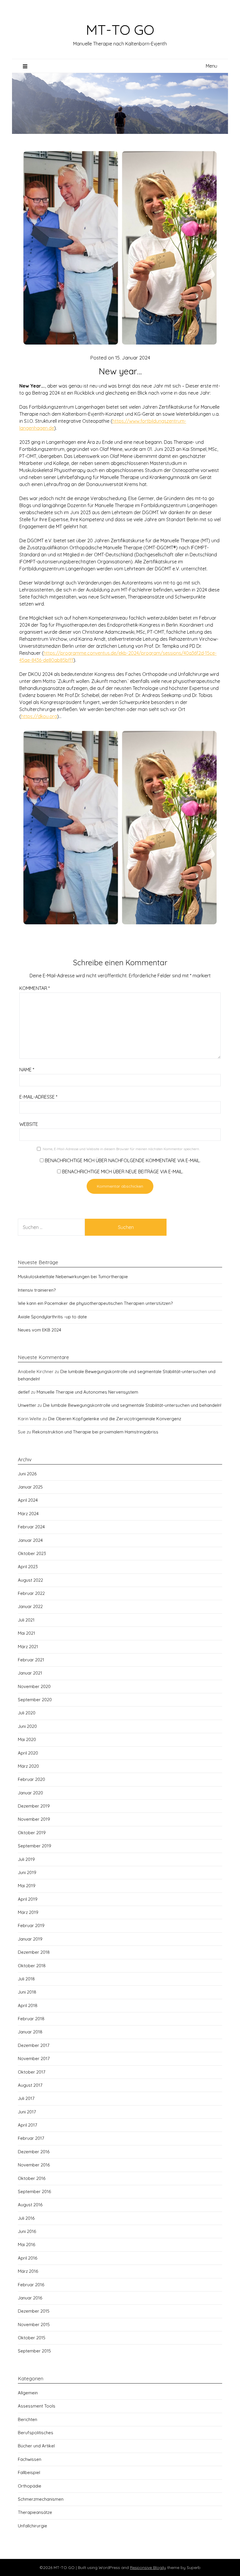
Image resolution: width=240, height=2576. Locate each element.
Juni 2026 (27, 1474)
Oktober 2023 (32, 1553)
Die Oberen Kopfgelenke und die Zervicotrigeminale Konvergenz (115, 1419)
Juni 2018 (27, 1992)
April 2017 (28, 2125)
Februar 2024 (31, 1527)
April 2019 (28, 1899)
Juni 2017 (27, 2112)
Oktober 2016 (32, 2178)
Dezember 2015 (34, 2311)
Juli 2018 (26, 1979)
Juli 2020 (27, 1713)
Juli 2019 (26, 1859)
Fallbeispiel (29, 2472)
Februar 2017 (31, 2138)
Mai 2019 (27, 1886)
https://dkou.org (39, 716)
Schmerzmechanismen (41, 2499)
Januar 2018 (30, 2032)
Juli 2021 (26, 1620)
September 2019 (35, 1846)
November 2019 (34, 1819)
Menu (211, 66)
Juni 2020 (27, 1726)
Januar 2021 (30, 1673)
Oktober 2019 (32, 1833)
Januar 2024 (30, 1540)
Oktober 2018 (32, 1966)
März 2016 (28, 2271)
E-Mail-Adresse (38, 1097)
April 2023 (28, 1567)
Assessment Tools (37, 2406)
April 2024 (28, 1500)
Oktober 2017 (32, 2072)
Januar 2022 (30, 1606)
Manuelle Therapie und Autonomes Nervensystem (87, 1392)
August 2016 (30, 2205)
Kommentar (35, 988)
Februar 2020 (31, 1779)
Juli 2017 (26, 2098)
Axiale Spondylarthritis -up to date (52, 1317)
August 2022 (30, 1580)
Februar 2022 (31, 1593)
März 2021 (28, 1647)
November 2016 (34, 2165)
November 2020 (34, 1686)
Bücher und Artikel (36, 2446)
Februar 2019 (31, 1925)
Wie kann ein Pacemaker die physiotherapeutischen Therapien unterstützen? (95, 1303)
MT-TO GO (120, 30)
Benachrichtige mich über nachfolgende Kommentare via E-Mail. (123, 1160)
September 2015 (34, 2351)
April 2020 (28, 1753)
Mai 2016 (26, 2245)
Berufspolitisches (36, 2433)
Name (27, 1070)
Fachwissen (30, 2459)
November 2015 (34, 2324)
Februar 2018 (31, 2019)
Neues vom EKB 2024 (40, 1330)
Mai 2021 (26, 1633)
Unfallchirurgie (32, 2526)
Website (29, 1124)
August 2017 (30, 2085)
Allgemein (28, 2393)
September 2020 (35, 1700)
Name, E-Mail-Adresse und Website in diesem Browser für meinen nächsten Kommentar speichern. (121, 1149)
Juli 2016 (26, 2218)
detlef (24, 1392)
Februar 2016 (31, 2285)
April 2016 (28, 2258)
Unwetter (27, 1405)
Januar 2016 (30, 2298)
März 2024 (28, 1514)
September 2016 (34, 2191)
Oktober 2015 (32, 2338)
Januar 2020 (30, 1793)
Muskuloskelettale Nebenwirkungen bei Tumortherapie (73, 1277)
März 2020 (28, 1766)
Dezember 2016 (34, 2152)
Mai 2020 (27, 1739)
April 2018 (28, 2005)
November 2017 (34, 2058)
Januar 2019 (30, 1939)
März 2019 (28, 1912)
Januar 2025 (30, 1487)
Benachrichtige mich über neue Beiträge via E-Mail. (123, 1172)
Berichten (28, 2419)
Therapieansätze (35, 2512)
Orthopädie (30, 2486)
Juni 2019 (27, 1872)
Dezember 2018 (34, 1952)
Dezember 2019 (34, 1806)
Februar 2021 (31, 1660)
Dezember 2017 (34, 2045)
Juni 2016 (27, 2231)
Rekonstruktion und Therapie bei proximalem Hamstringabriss (95, 1432)
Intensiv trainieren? (37, 1290)
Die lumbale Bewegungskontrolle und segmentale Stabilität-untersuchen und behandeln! (132, 1405)
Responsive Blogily (148, 2568)
